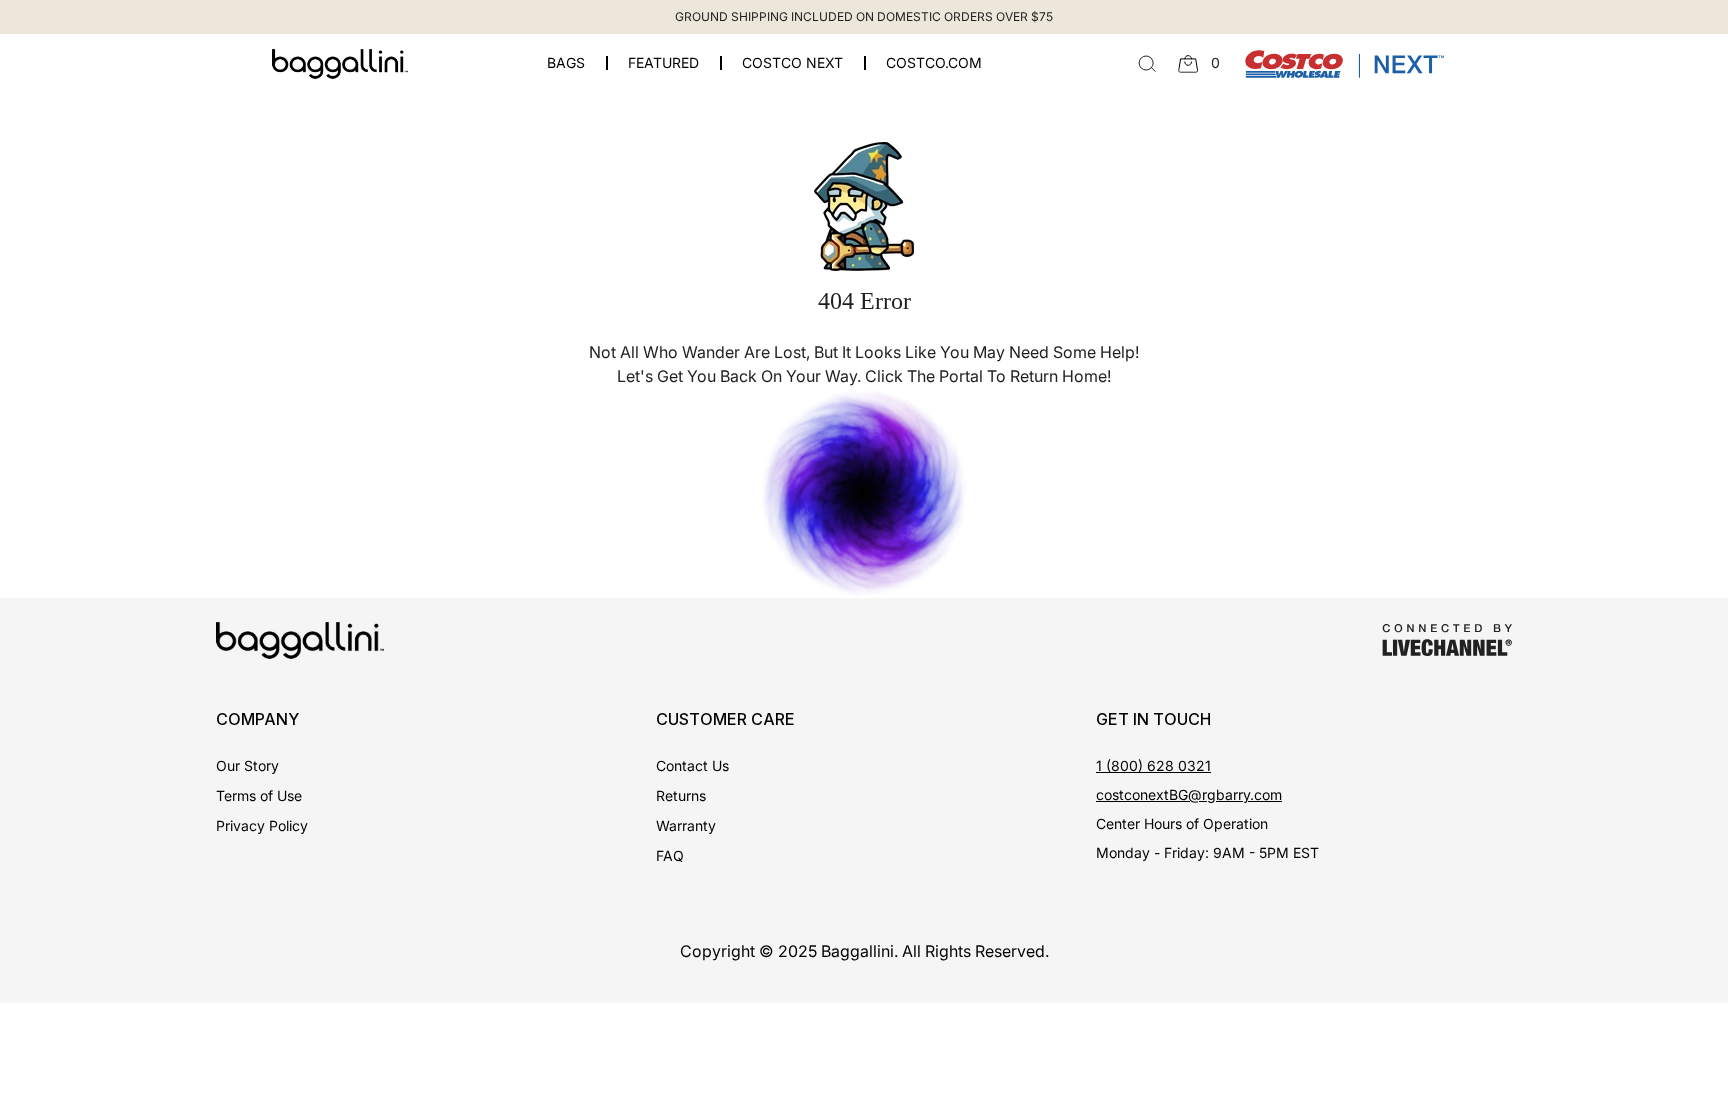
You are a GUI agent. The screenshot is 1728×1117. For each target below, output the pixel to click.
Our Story (247, 765)
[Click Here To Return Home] (864, 491)
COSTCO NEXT (792, 63)
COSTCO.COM (934, 63)
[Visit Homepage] (340, 64)
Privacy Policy (262, 825)
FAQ (670, 855)
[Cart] (1188, 64)
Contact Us (692, 765)
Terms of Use (259, 795)
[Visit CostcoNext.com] (1344, 62)
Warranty (686, 825)
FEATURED (663, 63)
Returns (681, 795)
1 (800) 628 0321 (1153, 765)
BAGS (566, 63)
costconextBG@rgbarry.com (1189, 794)
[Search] (1147, 64)
